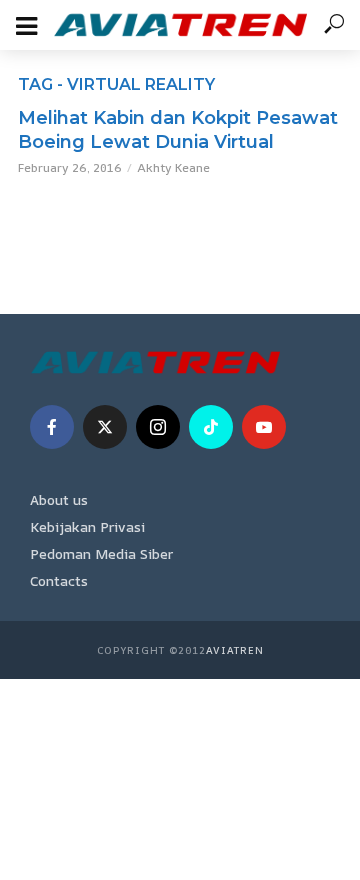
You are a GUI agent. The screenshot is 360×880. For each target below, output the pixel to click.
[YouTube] (264, 427)
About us (59, 499)
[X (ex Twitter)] (105, 427)
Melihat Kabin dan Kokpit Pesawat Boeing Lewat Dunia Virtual (178, 130)
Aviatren (235, 650)
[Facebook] (52, 427)
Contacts (59, 580)
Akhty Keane (173, 167)
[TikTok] (211, 427)
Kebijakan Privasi (87, 526)
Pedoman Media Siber (101, 553)
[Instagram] (158, 427)
